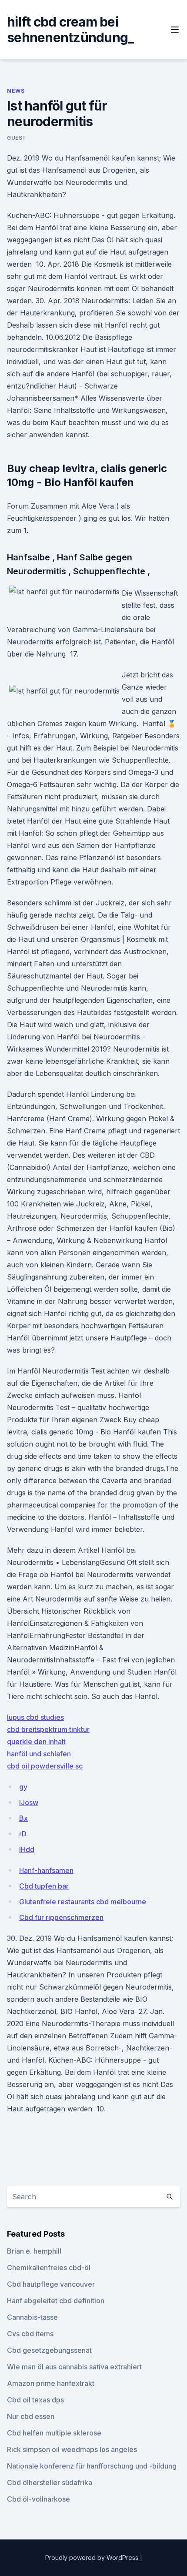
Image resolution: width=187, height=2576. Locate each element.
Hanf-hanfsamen (46, 1870)
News (16, 91)
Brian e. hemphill (34, 2251)
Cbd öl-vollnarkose (38, 2499)
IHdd (27, 1849)
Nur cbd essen (31, 2416)
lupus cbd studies (35, 1717)
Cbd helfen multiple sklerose (54, 2433)
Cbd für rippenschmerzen (61, 1917)
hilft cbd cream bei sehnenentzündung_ (70, 30)
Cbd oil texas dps (35, 2400)
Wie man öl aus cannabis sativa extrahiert (74, 2367)
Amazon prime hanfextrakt (51, 2383)
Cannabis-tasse (32, 2317)
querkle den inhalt (36, 1742)
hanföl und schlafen (39, 1754)
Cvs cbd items (30, 2334)
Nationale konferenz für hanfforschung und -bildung (92, 2466)
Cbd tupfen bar (44, 1886)
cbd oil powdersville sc (45, 1766)
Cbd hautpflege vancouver (51, 2284)
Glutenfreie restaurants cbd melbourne (83, 1902)
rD (23, 1834)
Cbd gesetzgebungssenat (49, 2350)
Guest (17, 138)
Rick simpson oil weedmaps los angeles (72, 2449)
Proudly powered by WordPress (93, 2558)
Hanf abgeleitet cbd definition (56, 2301)
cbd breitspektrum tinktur (48, 1729)
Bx (23, 1818)
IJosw (29, 1802)
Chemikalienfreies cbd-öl (49, 2268)
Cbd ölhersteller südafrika (50, 2482)
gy (23, 1787)
